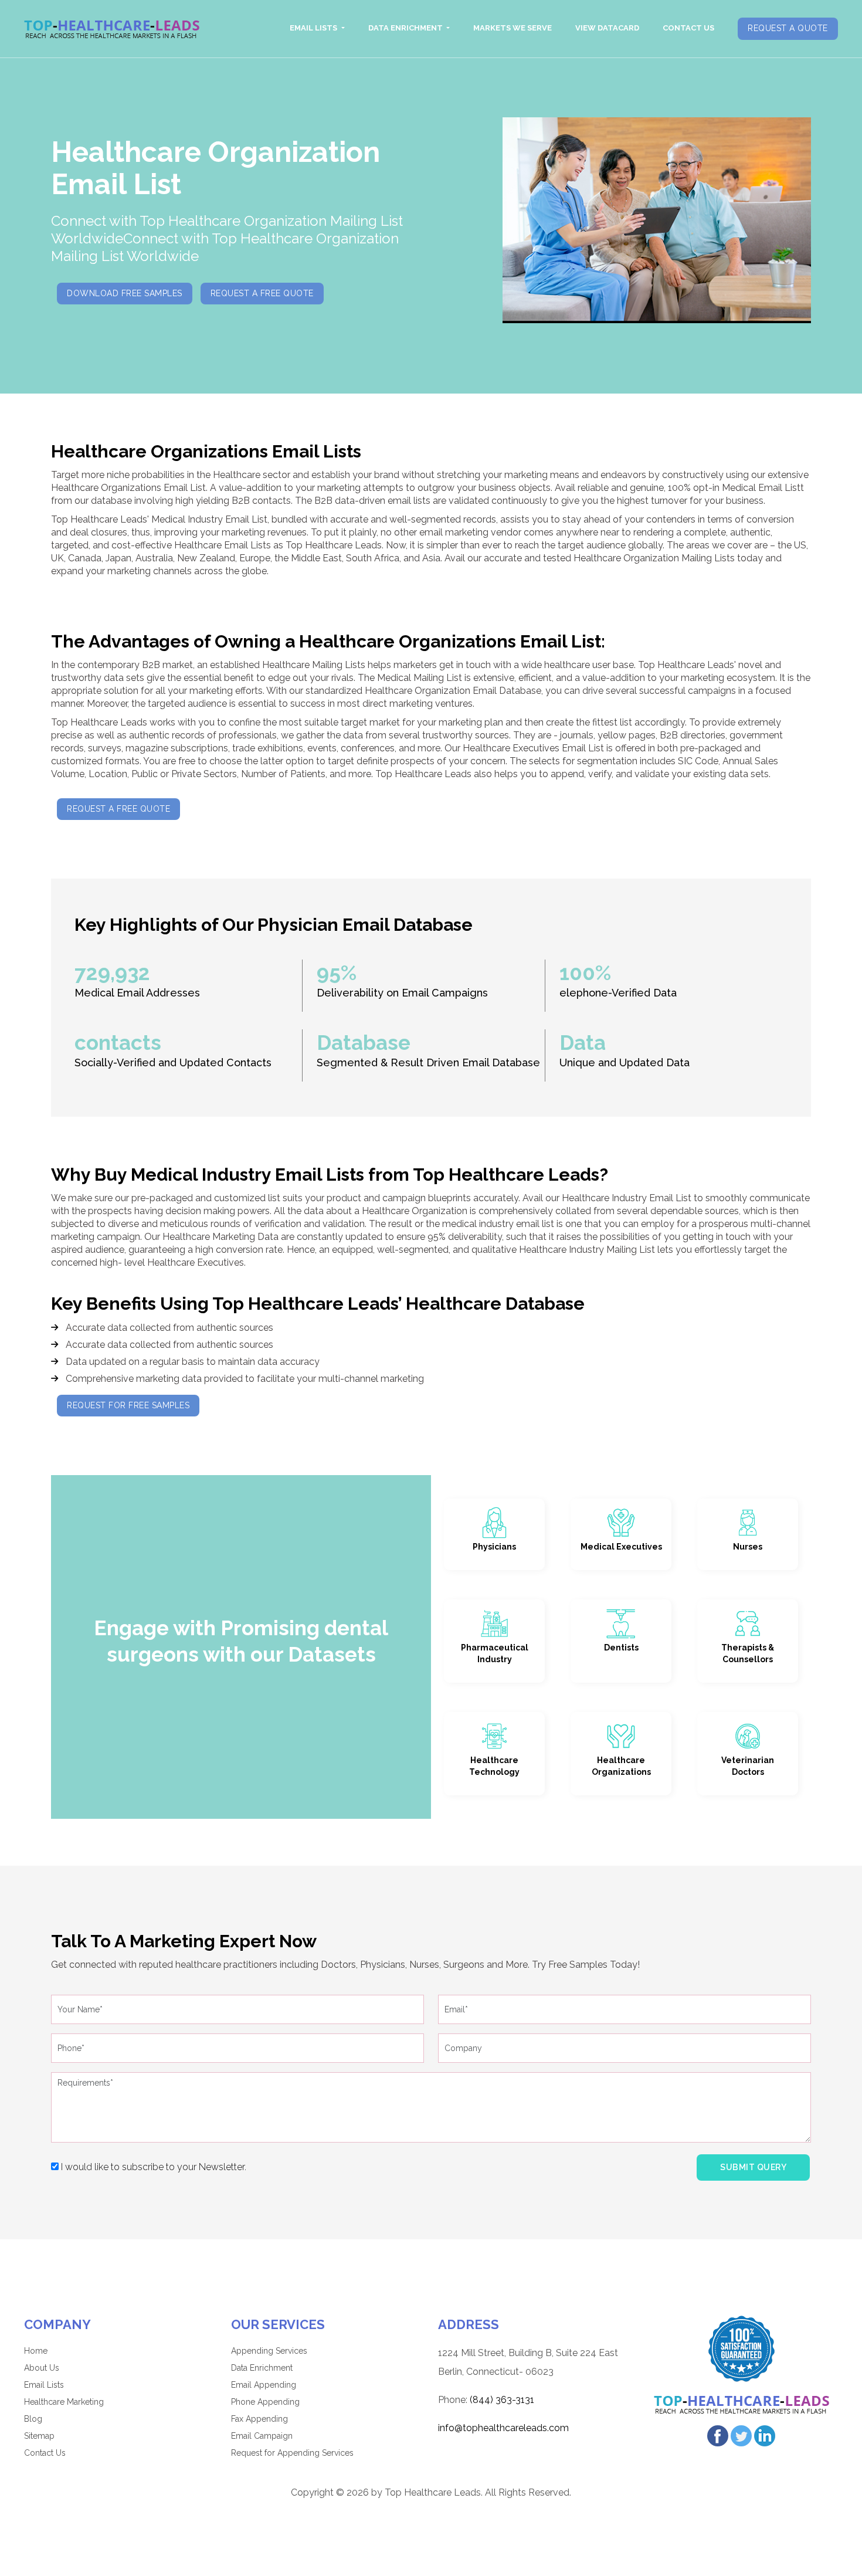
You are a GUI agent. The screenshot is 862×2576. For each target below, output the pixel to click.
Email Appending (264, 2385)
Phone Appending (265, 2402)
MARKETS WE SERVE (513, 28)
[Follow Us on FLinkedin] (765, 2435)
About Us (42, 2368)
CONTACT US (688, 28)
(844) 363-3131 (502, 2400)
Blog (33, 2419)
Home (36, 2351)
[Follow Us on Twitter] (741, 2435)
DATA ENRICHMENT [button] (406, 28)
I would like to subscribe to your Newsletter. (152, 2167)
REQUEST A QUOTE (788, 28)
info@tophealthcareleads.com (503, 2428)
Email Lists (44, 2385)
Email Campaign (262, 2436)
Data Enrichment (262, 2368)
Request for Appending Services (292, 2453)
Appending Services (269, 2351)
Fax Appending (259, 2419)
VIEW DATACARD (607, 28)
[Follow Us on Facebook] (718, 2435)
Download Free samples (125, 293)
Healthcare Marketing (64, 2402)
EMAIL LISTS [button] (314, 28)
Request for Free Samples (128, 1405)
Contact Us (45, 2453)
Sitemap (39, 2436)
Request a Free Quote (262, 293)
